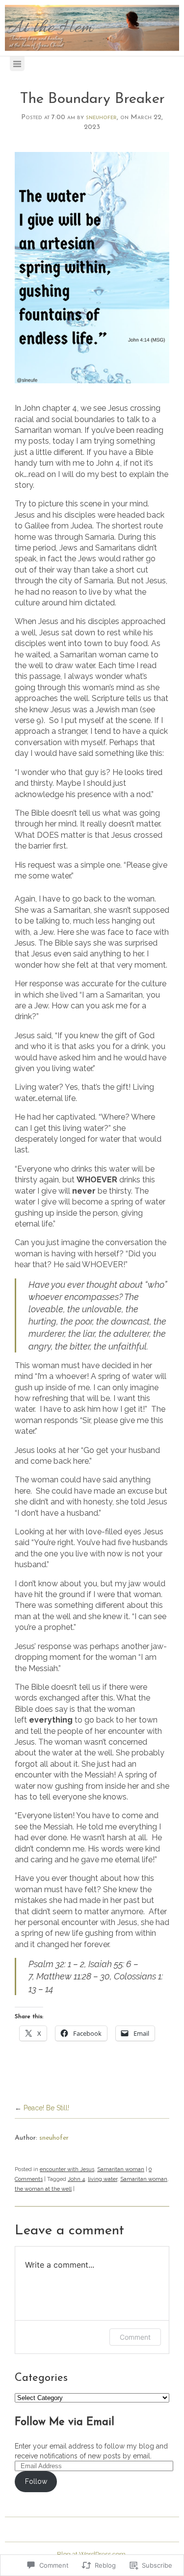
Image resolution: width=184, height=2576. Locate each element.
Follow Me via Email (65, 2423)
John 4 (76, 2179)
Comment (135, 2337)
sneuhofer (101, 117)
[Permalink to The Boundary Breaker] (92, 268)
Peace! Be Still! (46, 2108)
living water (103, 2179)
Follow (36, 2481)
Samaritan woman (121, 2169)
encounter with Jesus (67, 2169)
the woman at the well (43, 2189)
